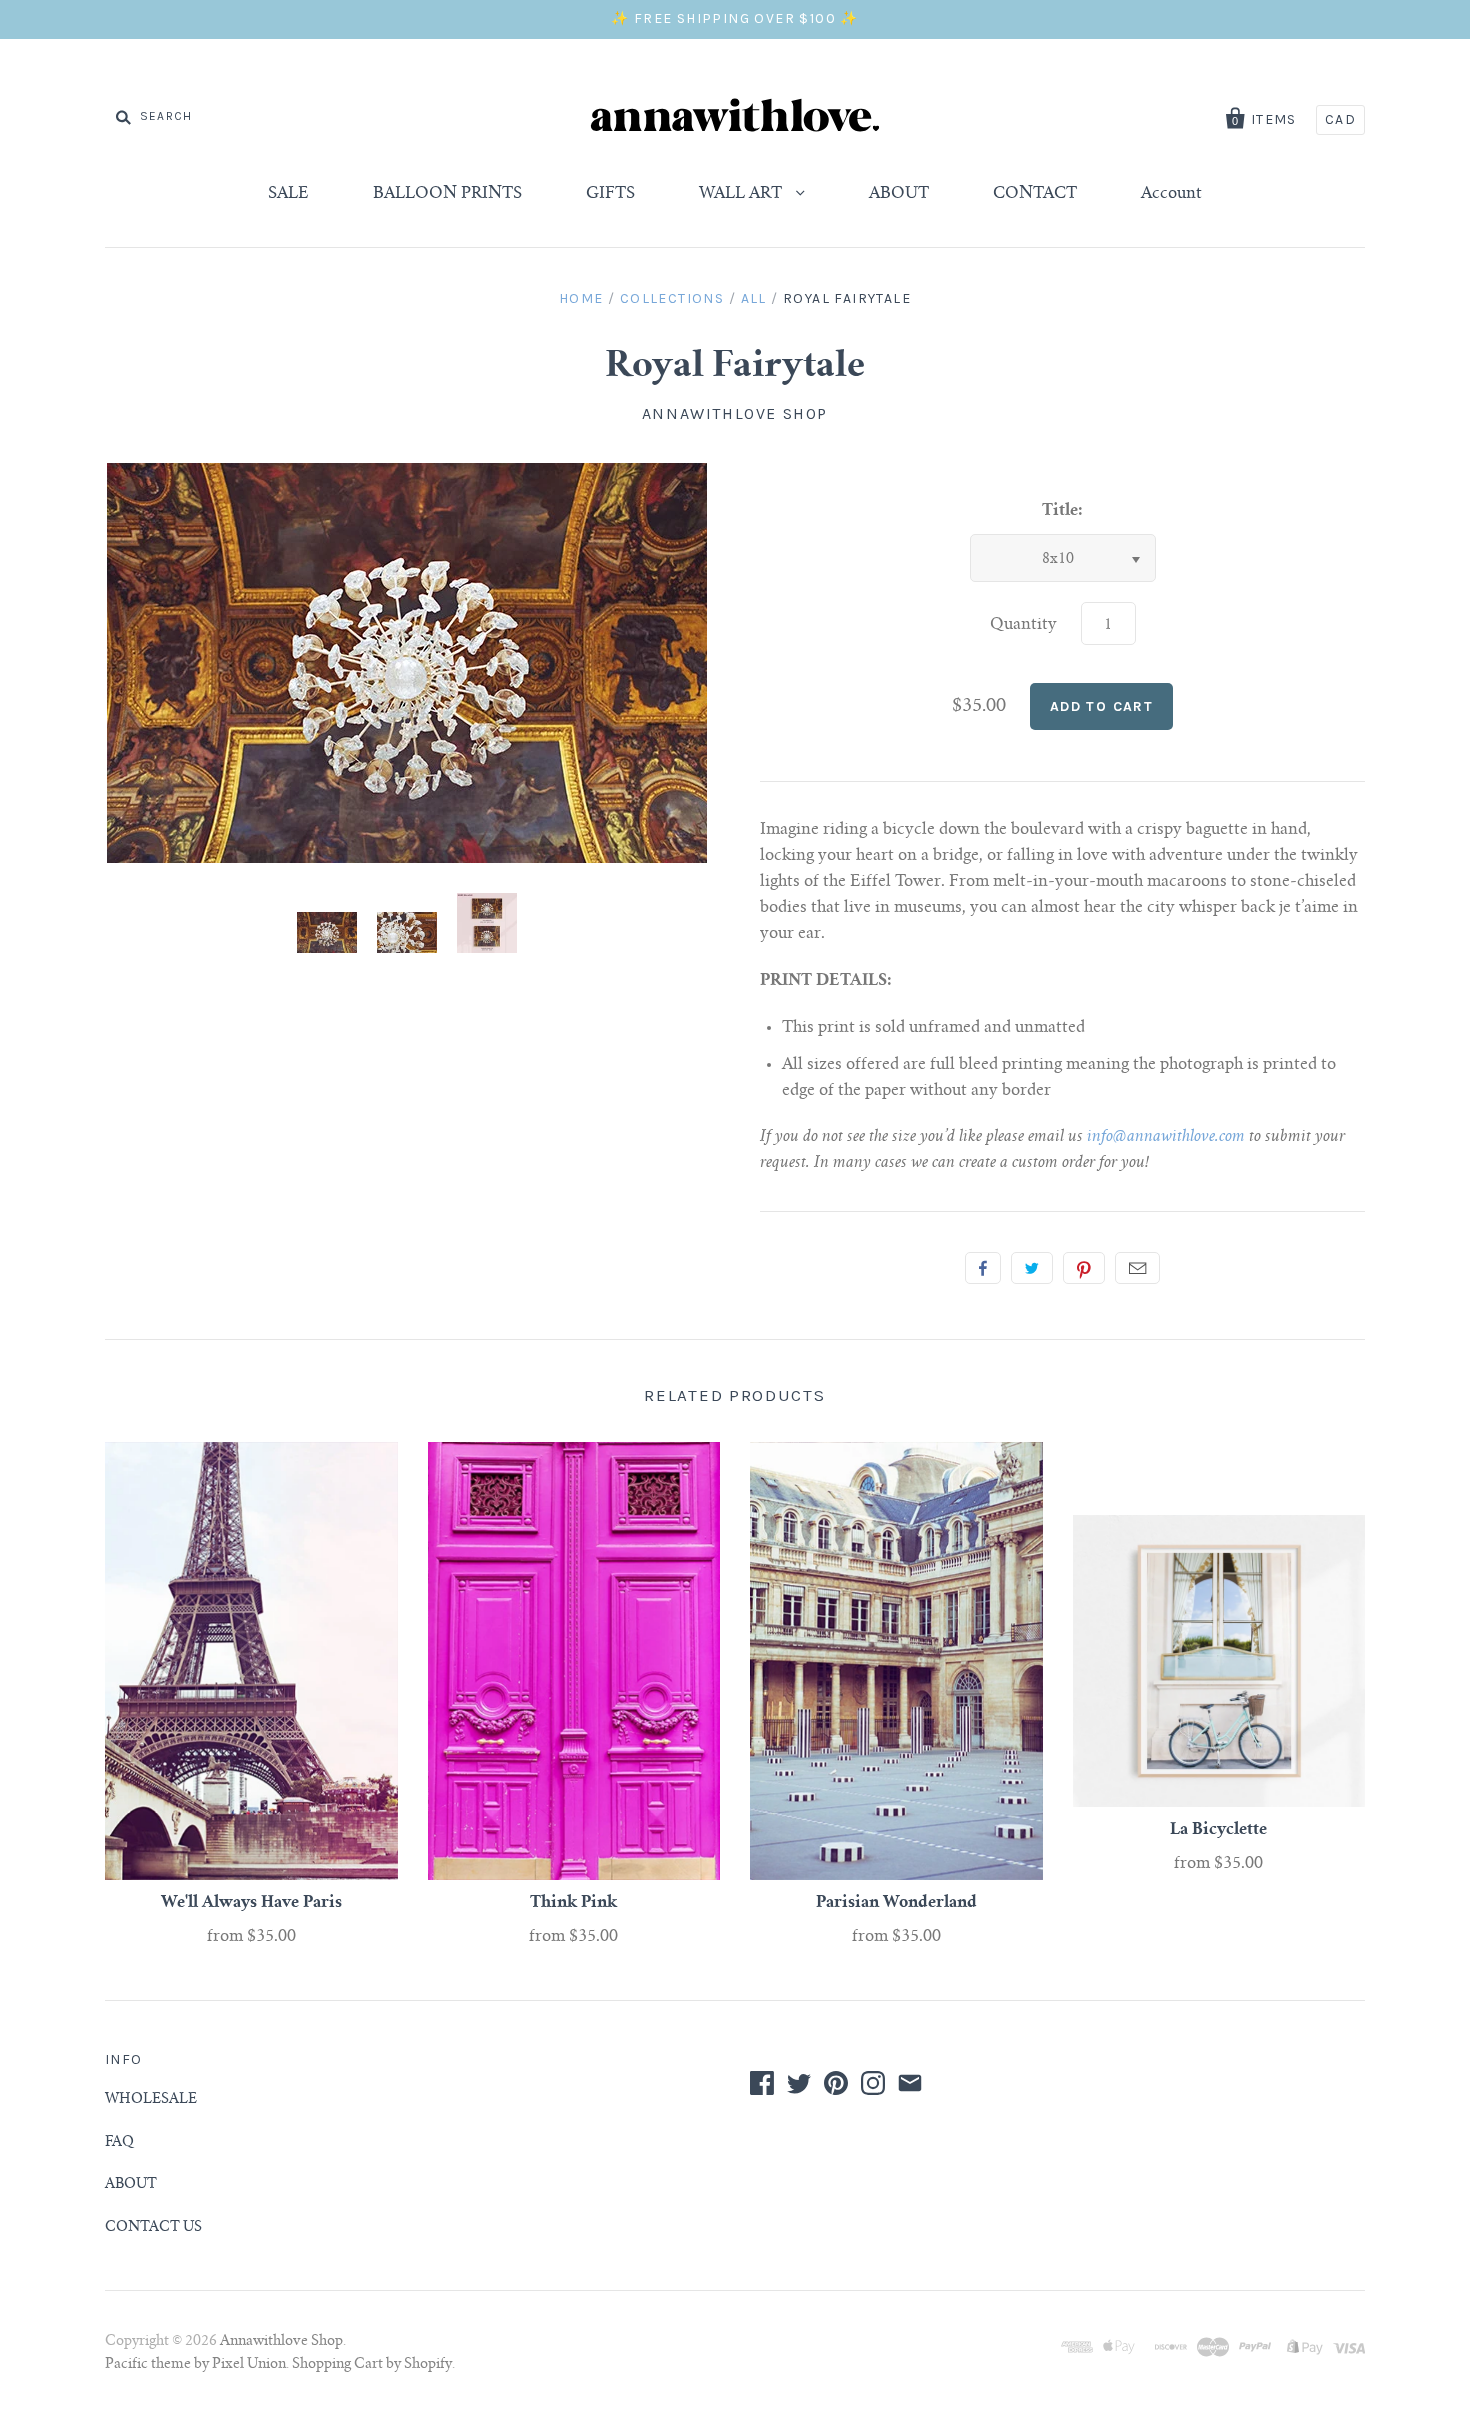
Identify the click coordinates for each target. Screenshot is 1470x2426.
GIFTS (610, 194)
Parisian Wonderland (896, 1903)
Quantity (1023, 625)
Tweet (1032, 1268)
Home (581, 298)
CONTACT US (153, 2228)
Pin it (1084, 1268)
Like (983, 1268)
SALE (288, 194)
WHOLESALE (151, 2100)
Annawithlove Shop (735, 413)
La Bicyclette (1218, 1830)
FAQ (119, 2143)
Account (1171, 194)
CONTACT (1035, 194)
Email (1137, 1268)
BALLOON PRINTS (447, 194)
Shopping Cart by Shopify (372, 2365)
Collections (672, 298)
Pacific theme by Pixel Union (195, 2365)
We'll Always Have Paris (251, 1903)
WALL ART (742, 194)
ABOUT (899, 194)
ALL (754, 298)
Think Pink (573, 1903)
